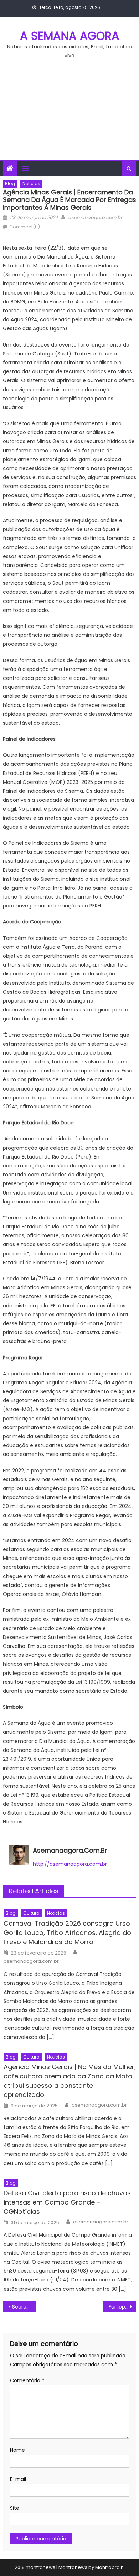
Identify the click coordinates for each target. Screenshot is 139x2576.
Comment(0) (25, 227)
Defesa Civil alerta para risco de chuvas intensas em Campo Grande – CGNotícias (67, 2202)
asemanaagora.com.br (95, 217)
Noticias (31, 184)
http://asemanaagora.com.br (70, 1864)
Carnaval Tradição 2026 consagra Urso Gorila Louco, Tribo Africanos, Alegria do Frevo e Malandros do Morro (67, 1933)
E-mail (18, 2479)
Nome (17, 2450)
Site (15, 2508)
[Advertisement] (69, 114)
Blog (10, 184)
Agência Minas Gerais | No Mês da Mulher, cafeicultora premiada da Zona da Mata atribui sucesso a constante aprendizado (70, 2081)
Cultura (31, 1913)
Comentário (27, 2380)
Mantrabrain (109, 2567)
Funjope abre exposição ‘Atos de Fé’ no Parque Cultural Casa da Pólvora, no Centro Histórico (123, 2307)
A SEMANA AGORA (70, 36)
